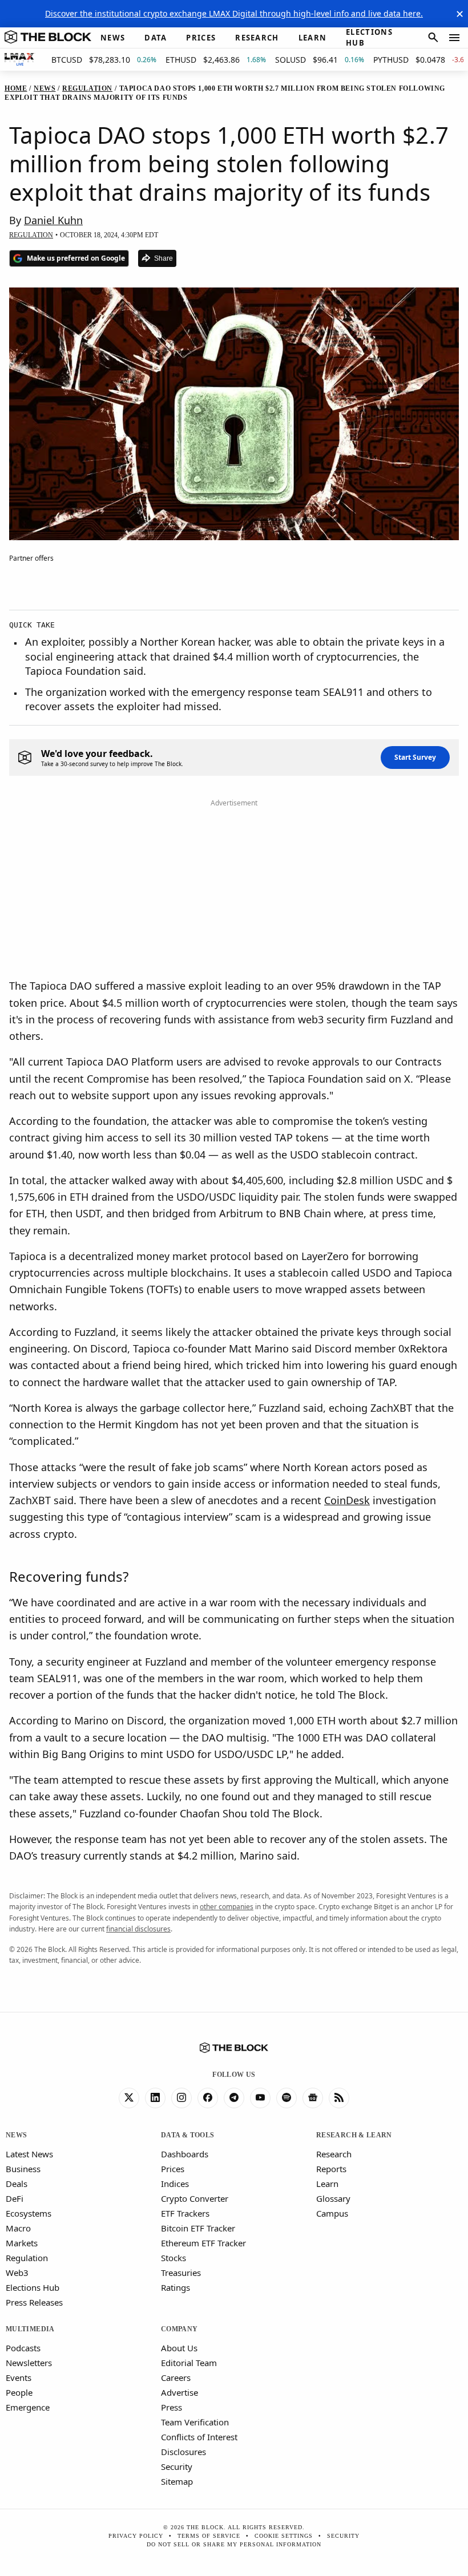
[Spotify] (287, 2098)
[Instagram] (181, 2098)
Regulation (27, 2258)
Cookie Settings (284, 2536)
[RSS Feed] (339, 2098)
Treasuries (181, 2273)
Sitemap (177, 2481)
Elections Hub (33, 2287)
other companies (227, 1907)
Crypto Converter (195, 2198)
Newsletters (29, 2363)
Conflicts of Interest (199, 2437)
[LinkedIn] (155, 2098)
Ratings (175, 2287)
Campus (332, 2213)
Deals (17, 2184)
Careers (176, 2377)
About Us (179, 2348)
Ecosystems (29, 2213)
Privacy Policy (136, 2536)
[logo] (48, 38)
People (19, 2392)
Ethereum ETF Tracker (203, 2243)
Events (19, 2377)
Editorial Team (189, 2363)
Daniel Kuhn (53, 220)
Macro (18, 2228)
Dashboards (185, 2154)
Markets (22, 2243)
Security (177, 2466)
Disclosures (183, 2452)
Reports (331, 2169)
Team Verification (195, 2422)
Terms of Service (209, 2536)
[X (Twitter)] (129, 2098)
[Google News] (313, 2098)
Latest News (29, 2154)
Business (23, 2169)
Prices (173, 2169)
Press (172, 2407)
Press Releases (34, 2302)
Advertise (179, 2392)
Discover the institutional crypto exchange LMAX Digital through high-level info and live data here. (234, 13)
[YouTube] (260, 2098)
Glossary (333, 2198)
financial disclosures (138, 1929)
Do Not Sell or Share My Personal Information (234, 2544)
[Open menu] (454, 38)
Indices (175, 2184)
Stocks (174, 2258)
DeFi (15, 2198)
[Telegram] (234, 2098)
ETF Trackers (185, 2213)
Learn (327, 2184)
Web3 (17, 2273)
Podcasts (23, 2348)
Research (334, 2154)
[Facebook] (208, 2098)
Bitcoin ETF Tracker (198, 2228)
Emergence (28, 2407)
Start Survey (415, 757)
